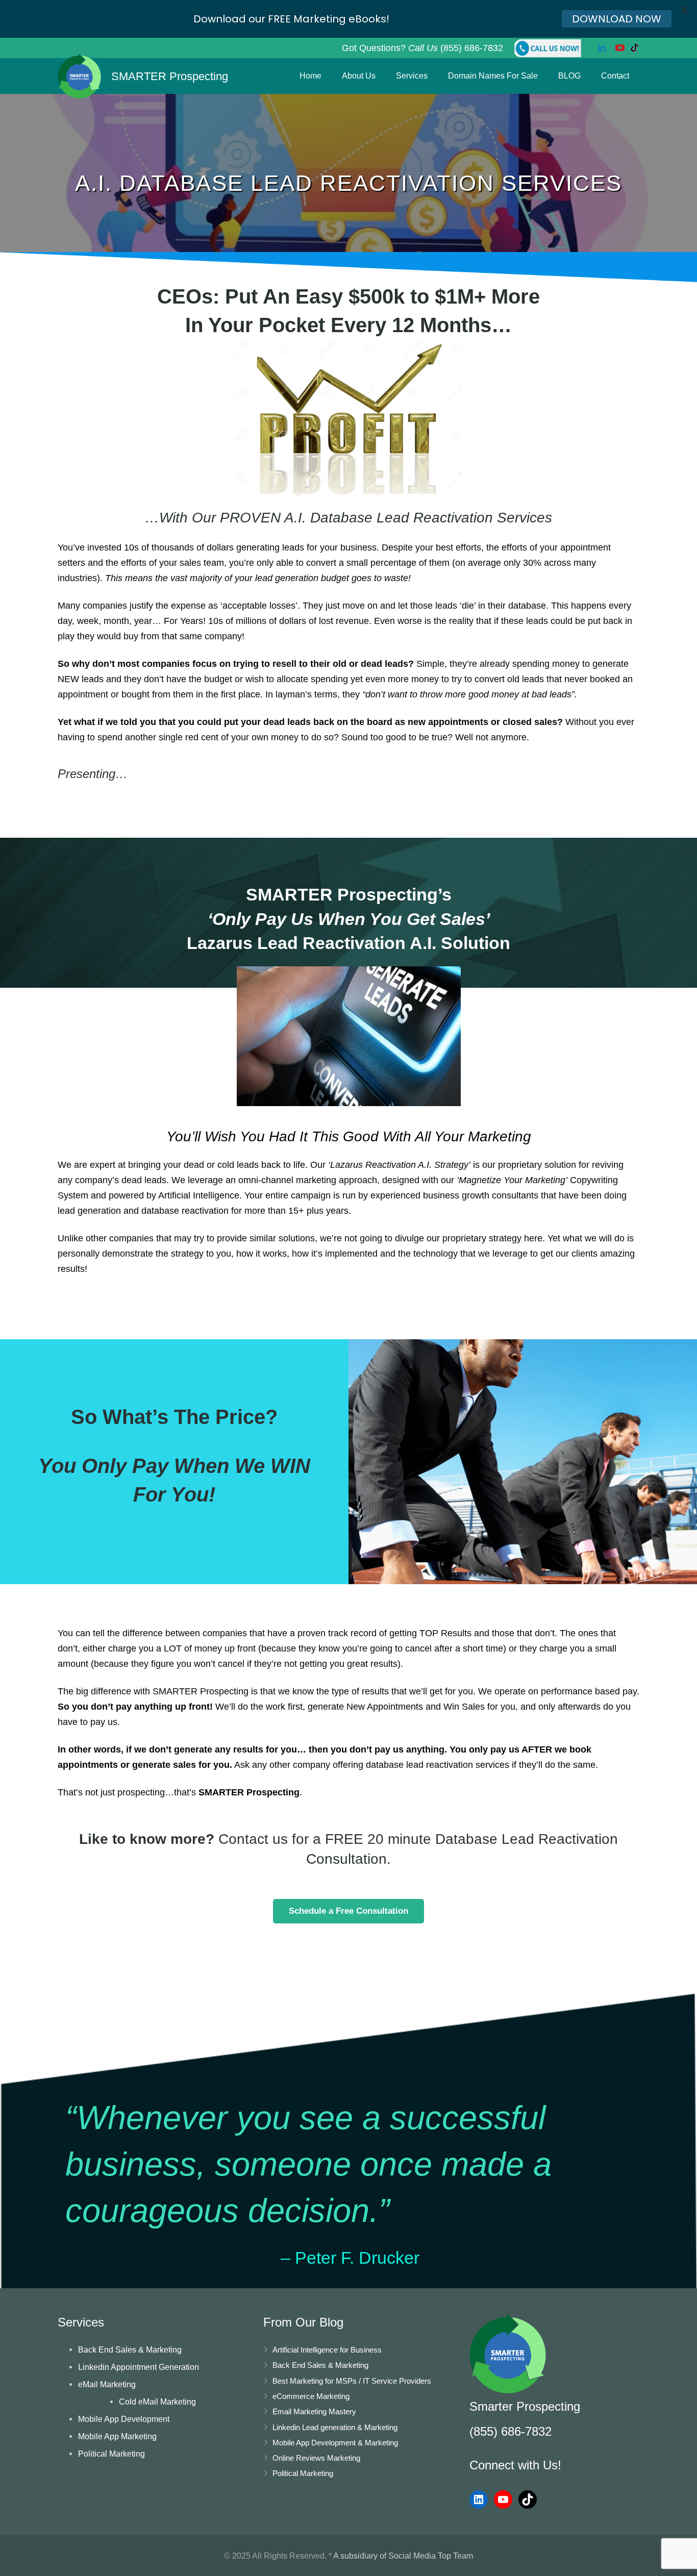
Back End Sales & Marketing (130, 2349)
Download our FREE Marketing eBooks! (291, 19)
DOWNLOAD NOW (617, 19)
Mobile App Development (124, 2419)
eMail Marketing (107, 2384)
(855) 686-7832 (511, 2431)
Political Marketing (111, 2454)
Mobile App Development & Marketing (335, 2443)
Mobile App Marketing (117, 2436)
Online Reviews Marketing (316, 2458)
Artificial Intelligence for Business (327, 2350)
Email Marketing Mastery (314, 2411)
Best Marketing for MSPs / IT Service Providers (352, 2381)
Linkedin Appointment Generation (139, 2367)
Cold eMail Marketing (157, 2402)
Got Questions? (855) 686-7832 (422, 48)
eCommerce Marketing (311, 2396)
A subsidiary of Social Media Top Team (403, 2556)
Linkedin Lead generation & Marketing (335, 2427)
